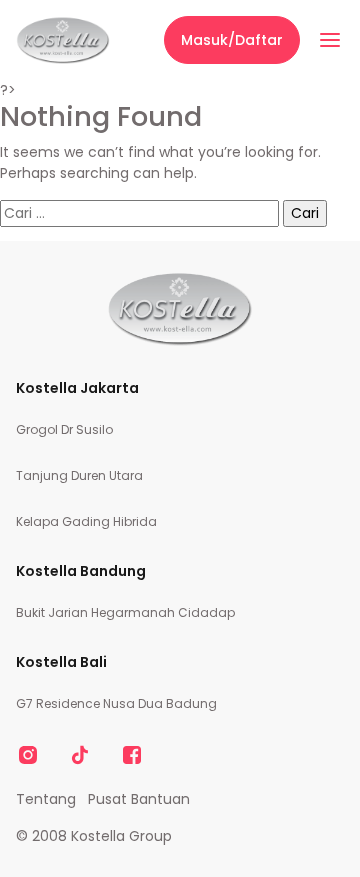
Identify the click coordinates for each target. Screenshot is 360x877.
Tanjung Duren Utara (79, 475)
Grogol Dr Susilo (64, 429)
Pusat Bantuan (139, 799)
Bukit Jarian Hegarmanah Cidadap (125, 612)
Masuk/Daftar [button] (232, 40)
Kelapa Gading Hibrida (86, 521)
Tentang (46, 799)
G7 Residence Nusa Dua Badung (116, 703)
